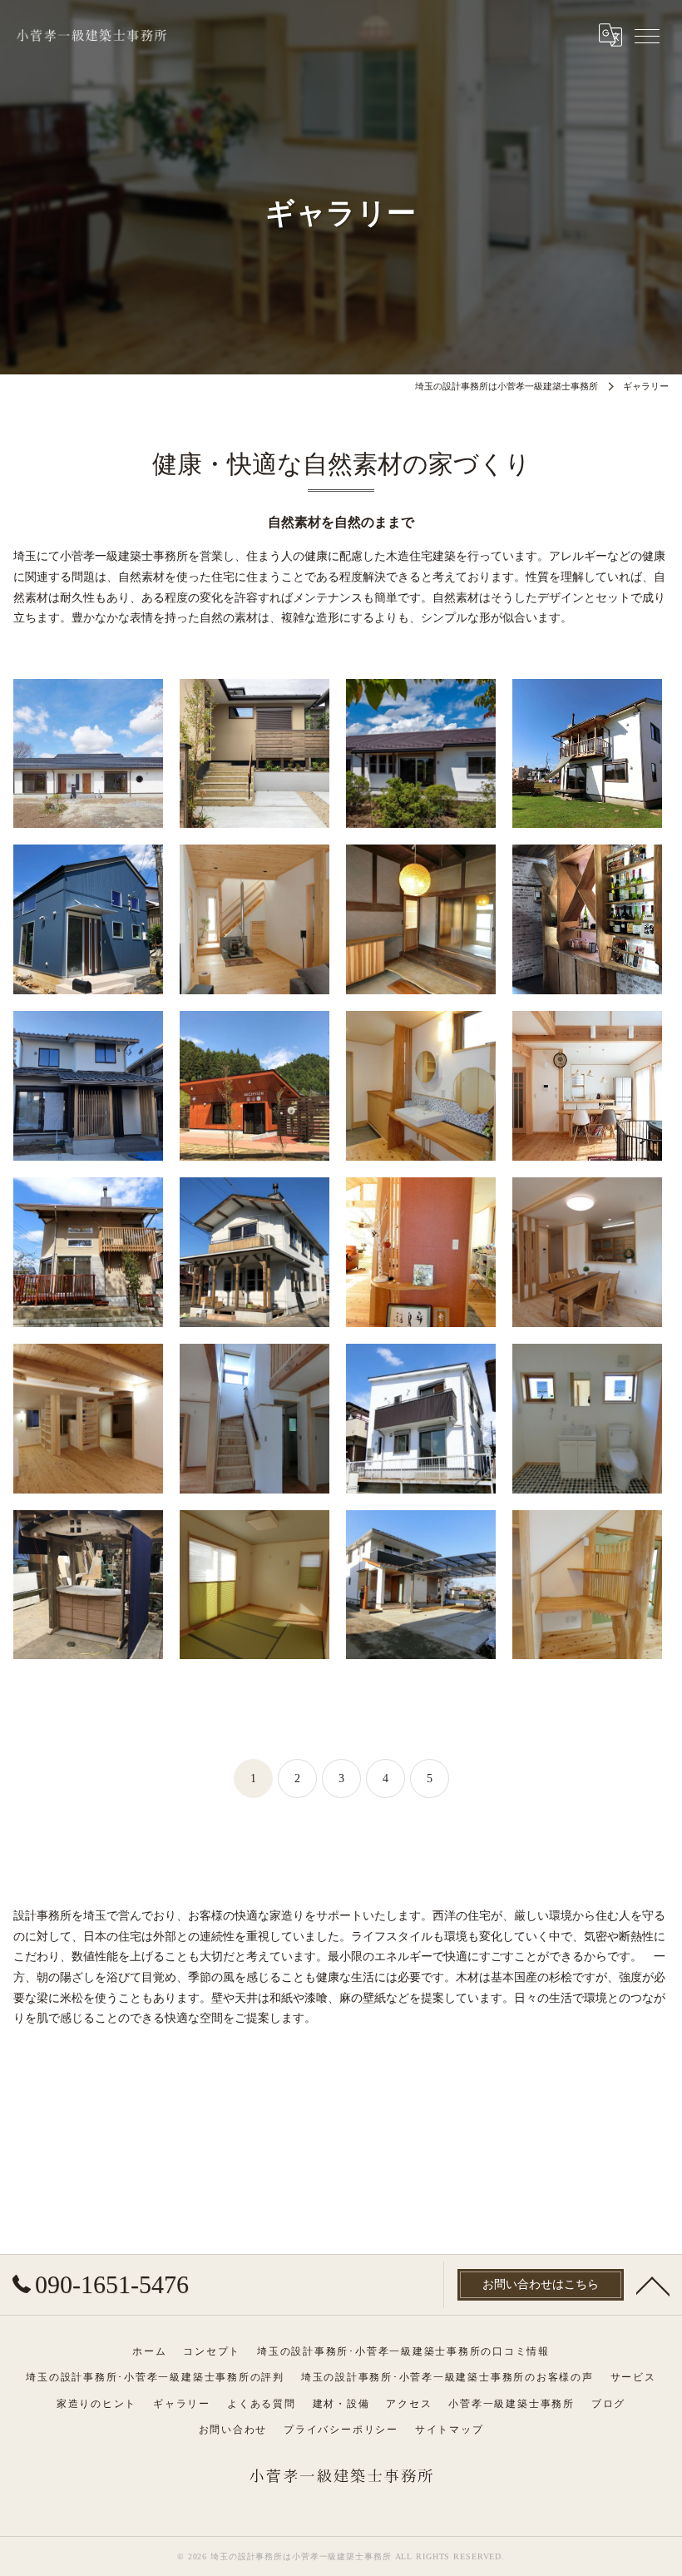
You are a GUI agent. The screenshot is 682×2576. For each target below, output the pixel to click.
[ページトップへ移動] (653, 2285)
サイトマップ (450, 2430)
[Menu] (647, 35)
